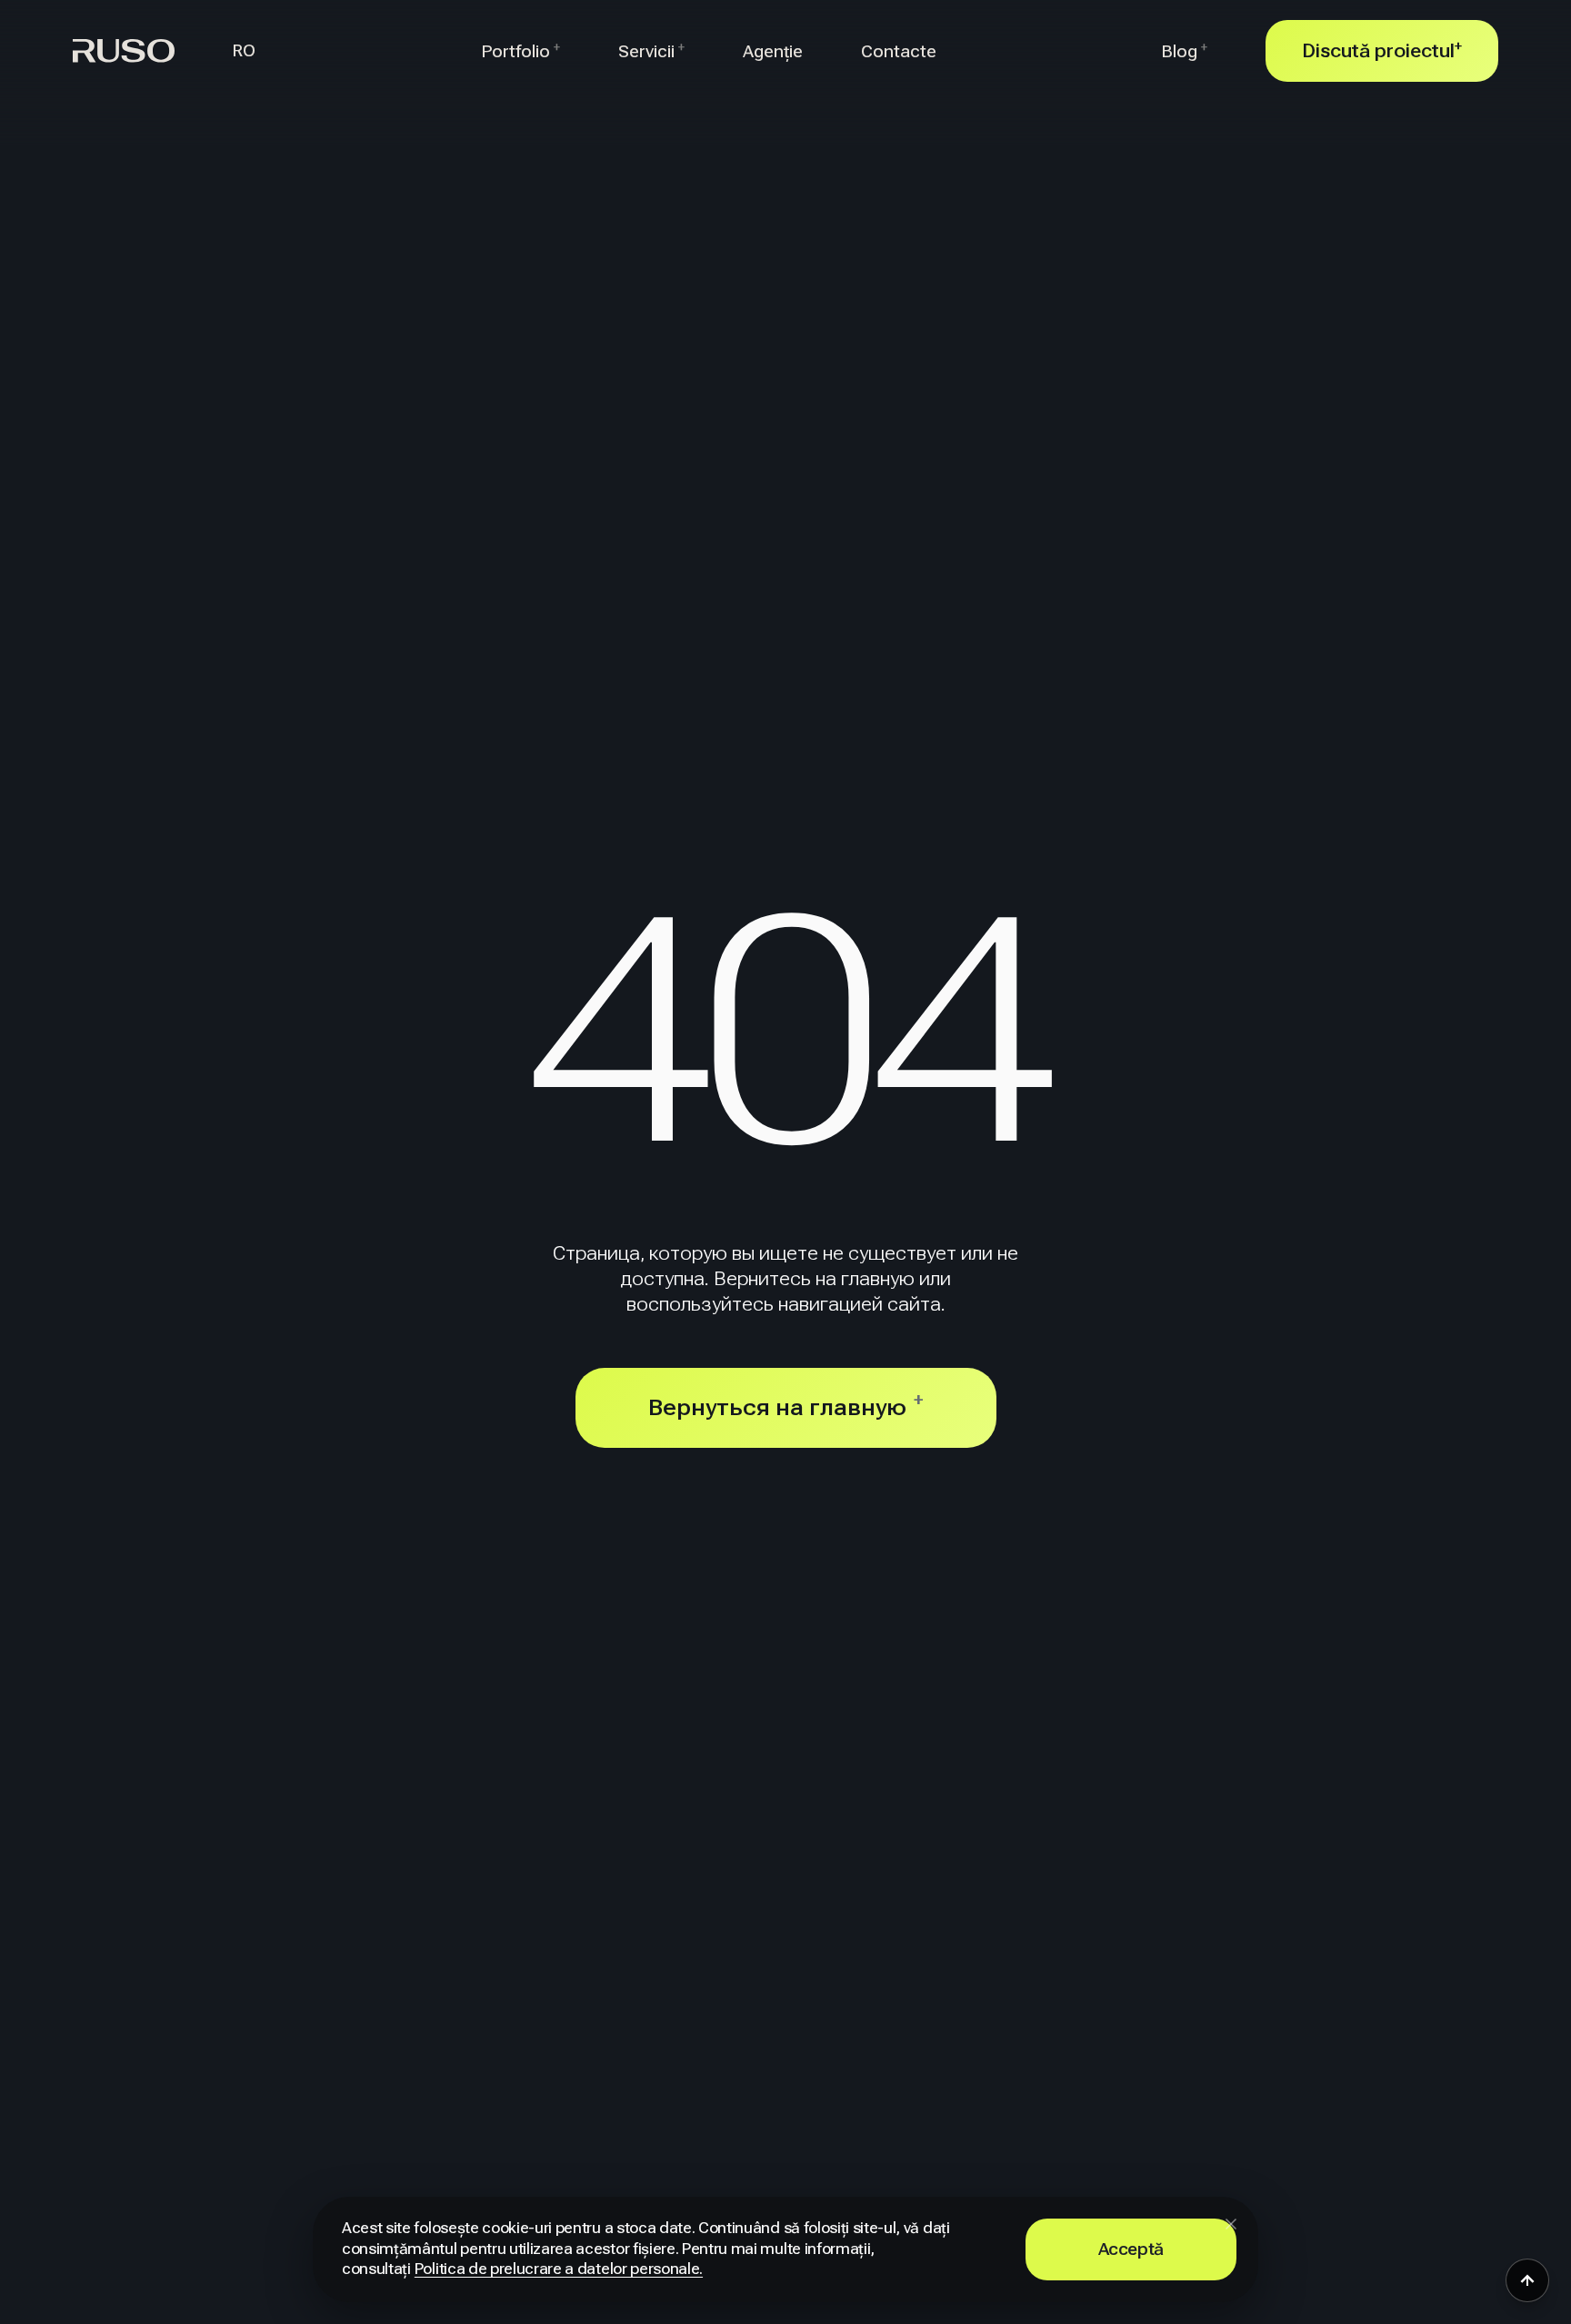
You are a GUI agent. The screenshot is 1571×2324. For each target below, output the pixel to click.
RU (244, 28)
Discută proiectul (1382, 50)
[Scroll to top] (1527, 2280)
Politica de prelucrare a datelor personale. (559, 2269)
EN (244, 74)
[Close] (1231, 2224)
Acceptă (1131, 2249)
